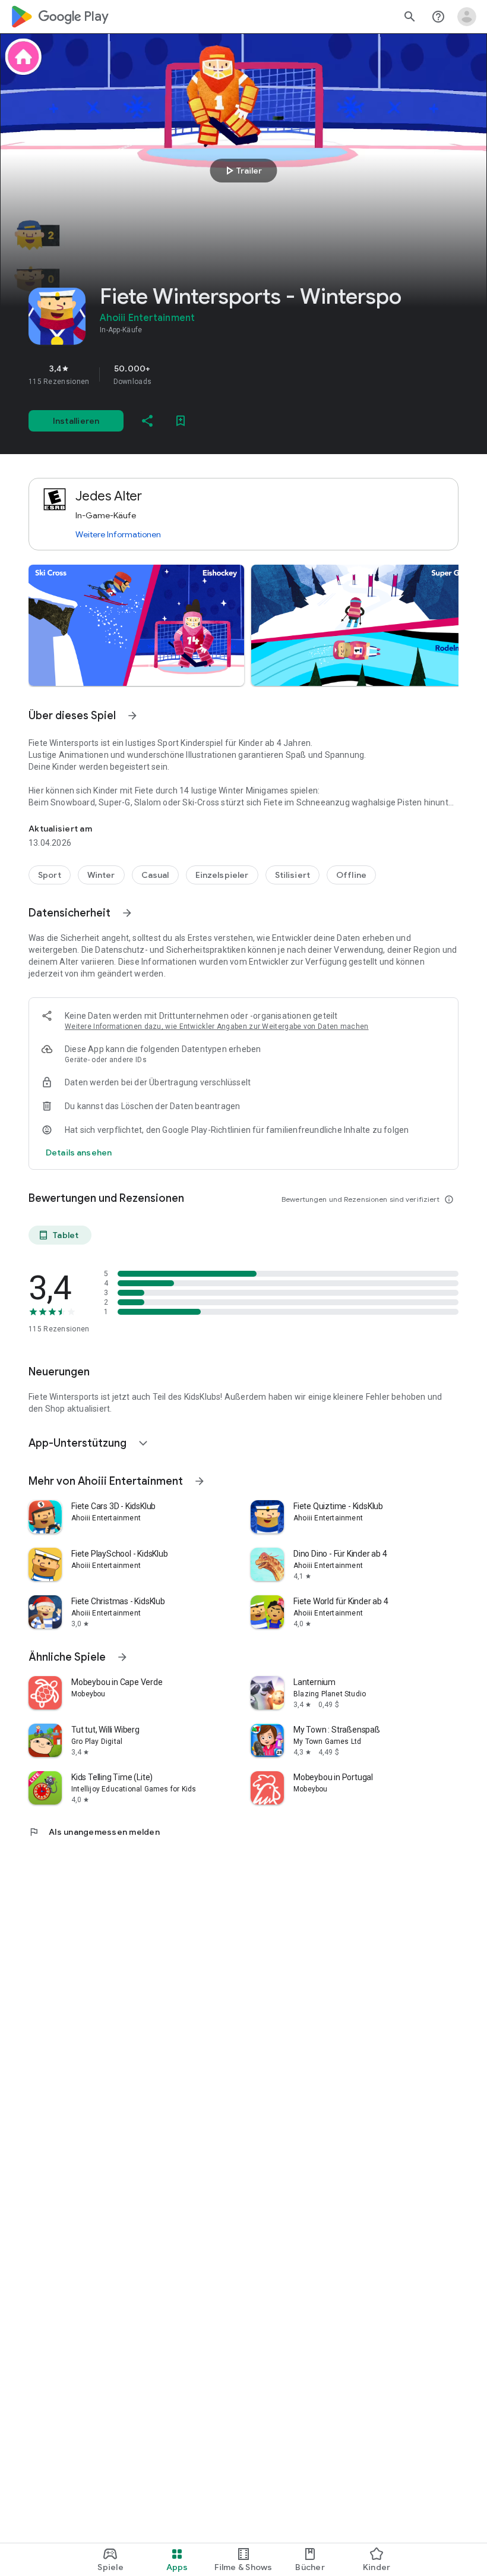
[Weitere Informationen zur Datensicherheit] (79, 1152)
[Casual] (155, 875)
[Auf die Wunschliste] (181, 421)
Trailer (242, 171)
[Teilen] (147, 421)
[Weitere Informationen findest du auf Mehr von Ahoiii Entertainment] (200, 1481)
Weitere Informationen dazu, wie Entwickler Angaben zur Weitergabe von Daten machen (217, 1026)
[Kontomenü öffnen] (467, 17)
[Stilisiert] (293, 875)
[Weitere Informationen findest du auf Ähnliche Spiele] (122, 1657)
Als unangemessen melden (94, 1832)
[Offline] (351, 875)
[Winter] (101, 875)
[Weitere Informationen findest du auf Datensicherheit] (127, 913)
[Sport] (50, 875)
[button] (136, 625)
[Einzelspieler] (222, 875)
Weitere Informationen (118, 534)
